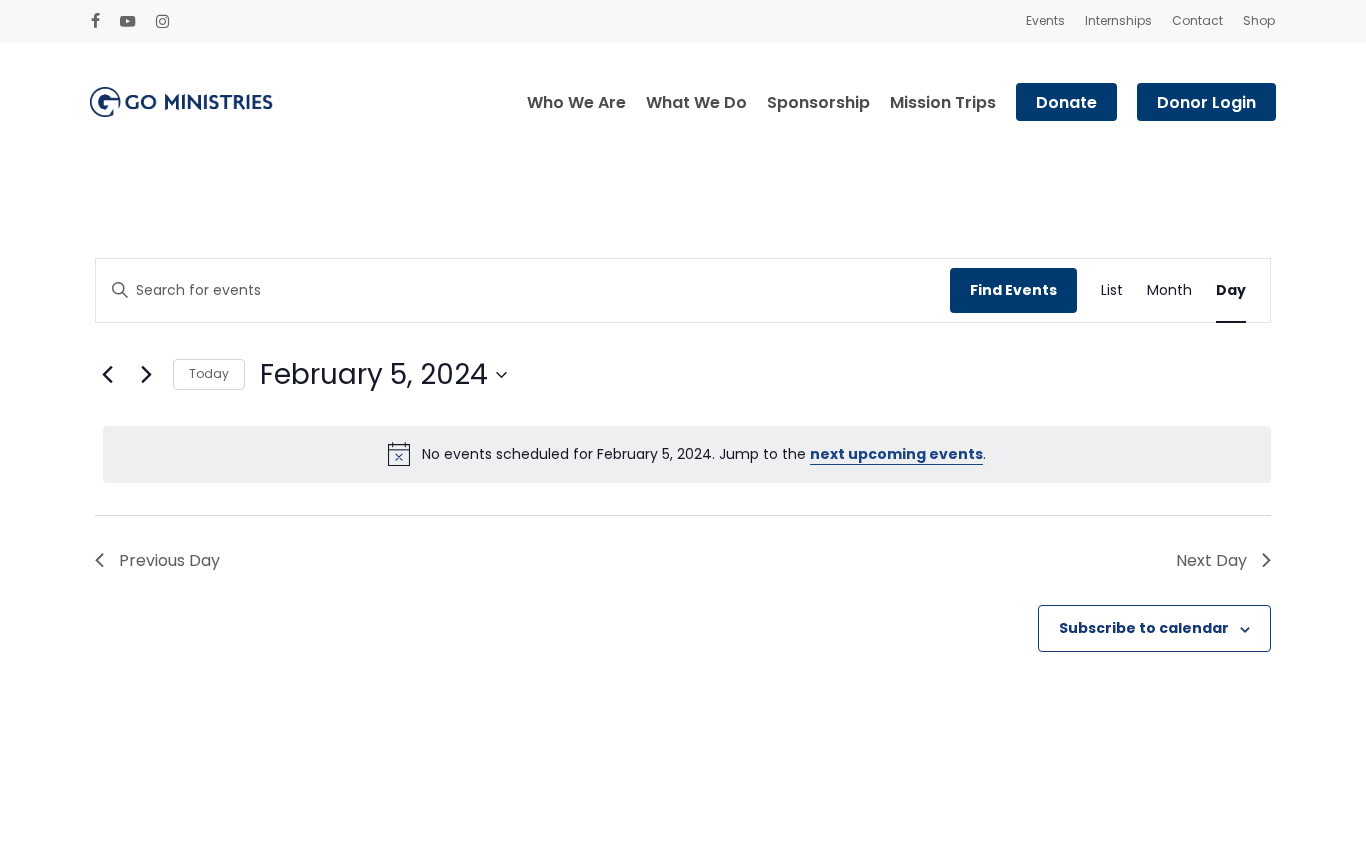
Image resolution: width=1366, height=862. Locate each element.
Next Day (1211, 560)
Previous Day (169, 560)
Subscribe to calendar (1144, 628)
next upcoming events (896, 454)
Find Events (1013, 290)
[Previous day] (107, 375)
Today (209, 373)
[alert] (687, 454)
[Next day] (146, 375)
